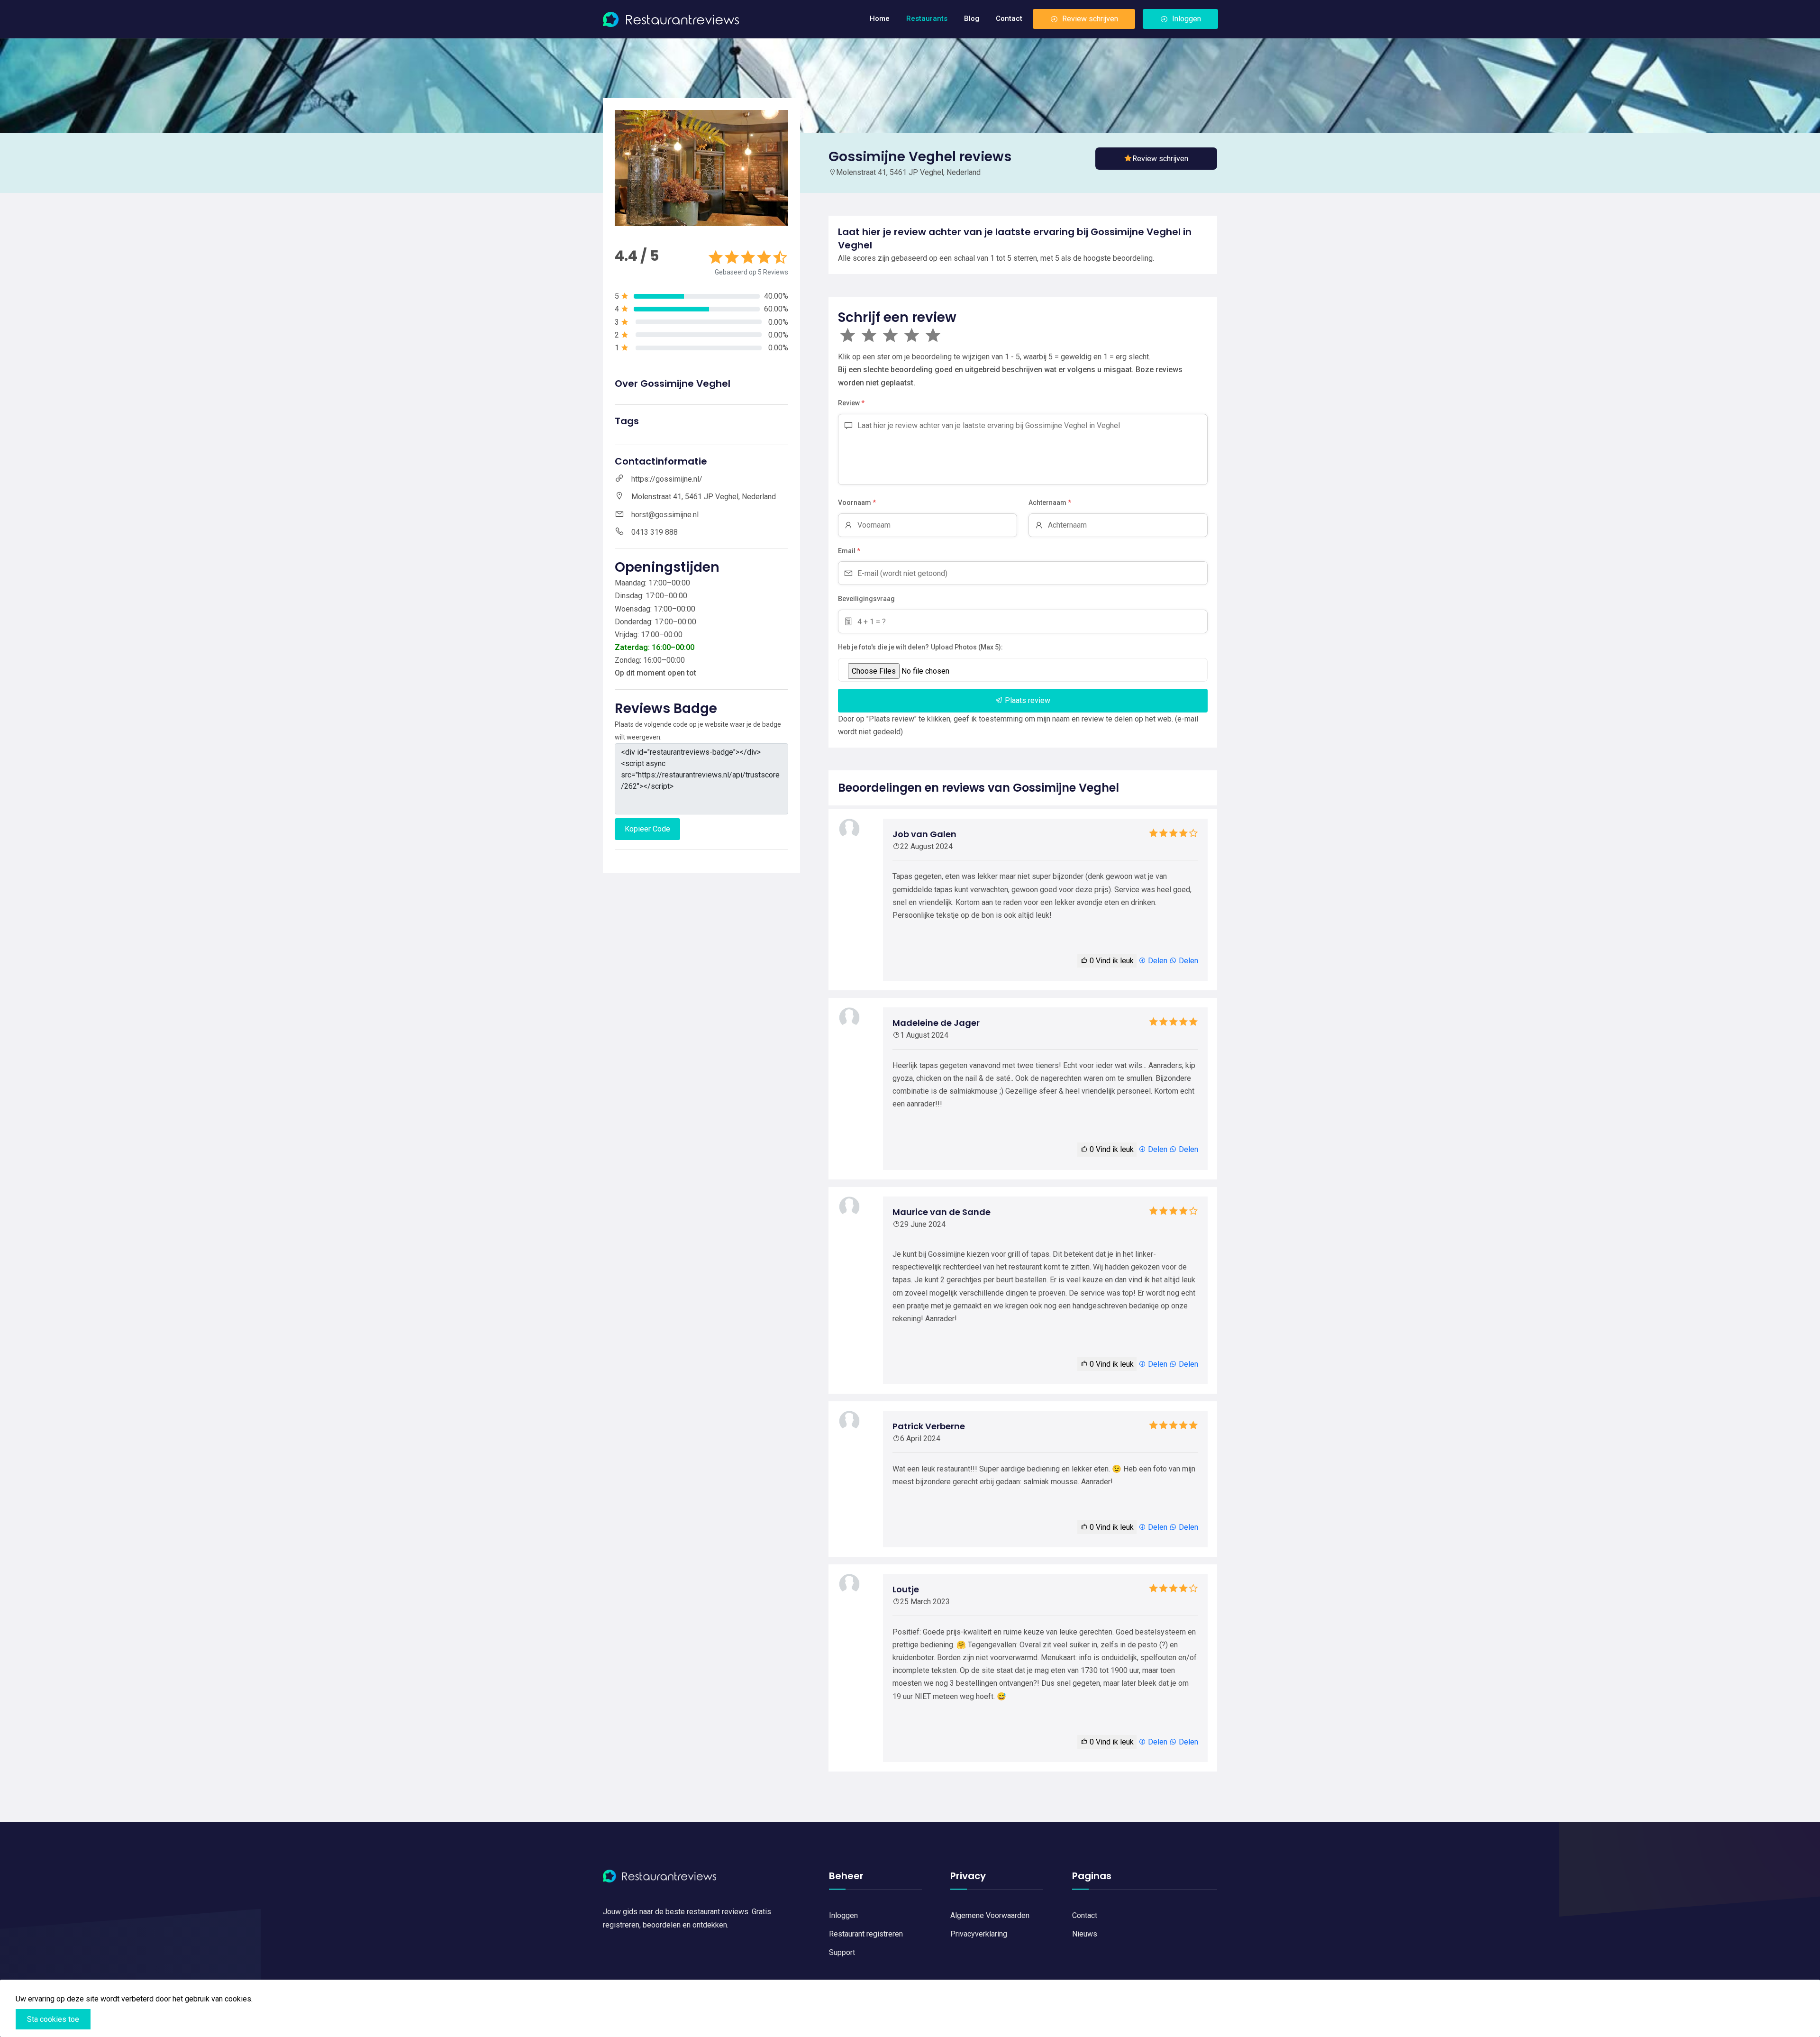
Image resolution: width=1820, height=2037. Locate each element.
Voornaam (857, 502)
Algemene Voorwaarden (990, 1915)
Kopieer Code (647, 829)
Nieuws (1085, 1934)
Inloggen (1187, 19)
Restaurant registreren (866, 1934)
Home (880, 18)
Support (842, 1952)
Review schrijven (1090, 19)
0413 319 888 (655, 532)
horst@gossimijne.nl (665, 515)
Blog (972, 18)
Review (851, 403)
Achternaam (1050, 502)
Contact (1009, 18)
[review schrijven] (1156, 159)
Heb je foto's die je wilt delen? (883, 647)
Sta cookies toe (53, 2019)
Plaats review (1027, 700)
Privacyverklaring (979, 1934)
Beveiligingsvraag (866, 599)
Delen (1157, 961)
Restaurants (927, 18)
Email (849, 551)
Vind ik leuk (1112, 961)
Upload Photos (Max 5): (967, 647)
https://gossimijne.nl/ (667, 479)
